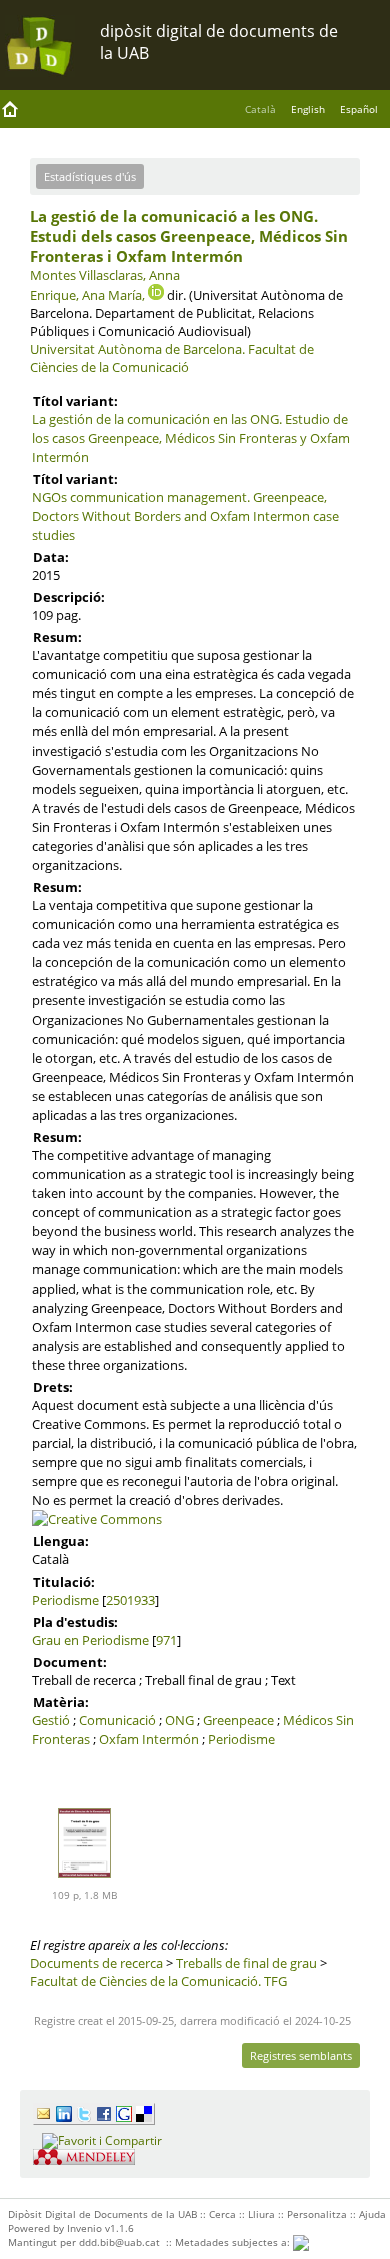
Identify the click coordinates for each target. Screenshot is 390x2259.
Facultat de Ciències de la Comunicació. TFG (158, 1981)
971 (166, 1640)
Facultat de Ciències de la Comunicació (172, 358)
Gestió (51, 1720)
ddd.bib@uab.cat (119, 2242)
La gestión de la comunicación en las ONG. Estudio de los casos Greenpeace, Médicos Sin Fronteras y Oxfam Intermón (191, 438)
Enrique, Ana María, (87, 295)
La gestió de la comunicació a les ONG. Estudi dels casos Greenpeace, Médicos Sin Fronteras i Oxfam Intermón (189, 236)
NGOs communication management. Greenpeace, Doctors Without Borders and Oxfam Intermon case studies (185, 516)
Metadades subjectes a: (234, 2242)
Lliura (261, 2214)
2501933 (130, 1600)
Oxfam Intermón (149, 1739)
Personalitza (317, 2214)
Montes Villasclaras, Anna (105, 275)
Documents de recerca (96, 1963)
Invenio (84, 2228)
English (308, 109)
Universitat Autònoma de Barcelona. (137, 349)
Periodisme (65, 1600)
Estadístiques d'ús (90, 176)
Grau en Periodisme (90, 1640)
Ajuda (372, 2214)
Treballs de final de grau (246, 1963)
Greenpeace (238, 1720)
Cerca (222, 2214)
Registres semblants (301, 2055)
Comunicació (117, 1720)
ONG (179, 1720)
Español (359, 109)
